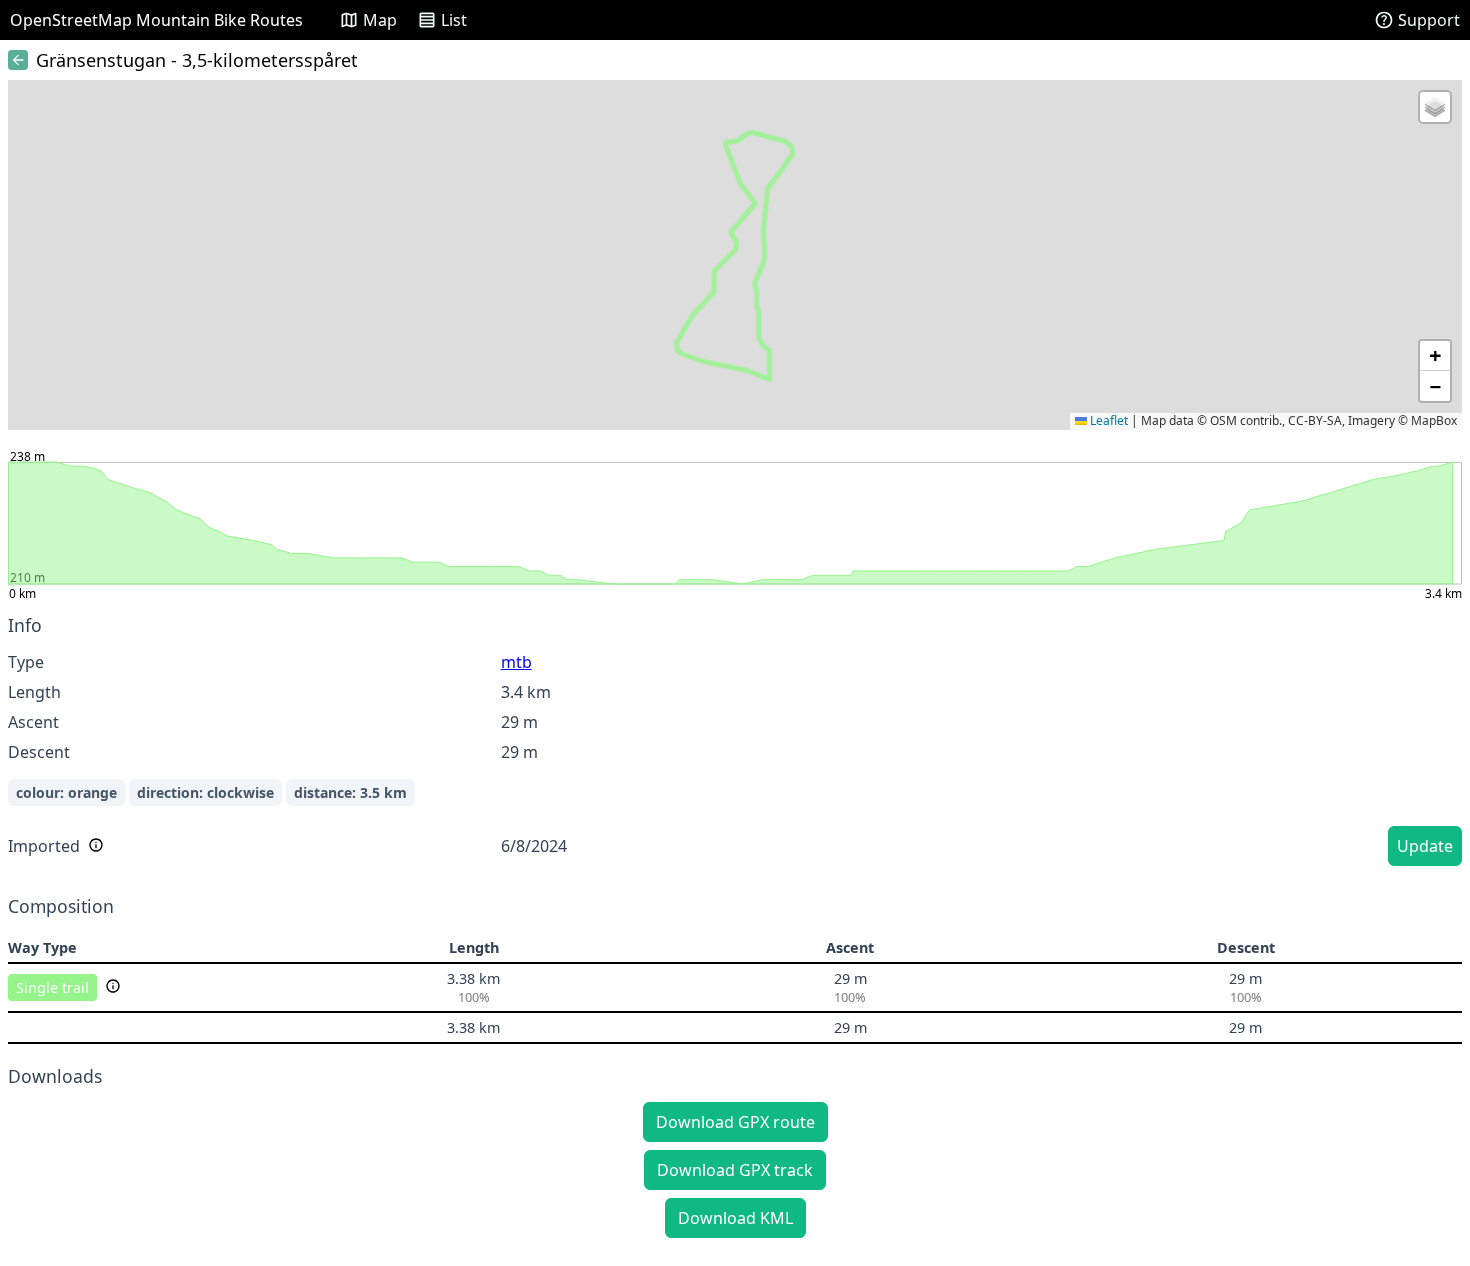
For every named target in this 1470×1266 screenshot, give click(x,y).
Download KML (735, 1218)
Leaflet (1107, 420)
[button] (1435, 107)
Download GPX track (735, 1170)
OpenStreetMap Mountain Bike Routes (156, 20)
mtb (516, 662)
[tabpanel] (735, 743)
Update (1425, 846)
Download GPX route (735, 1122)
